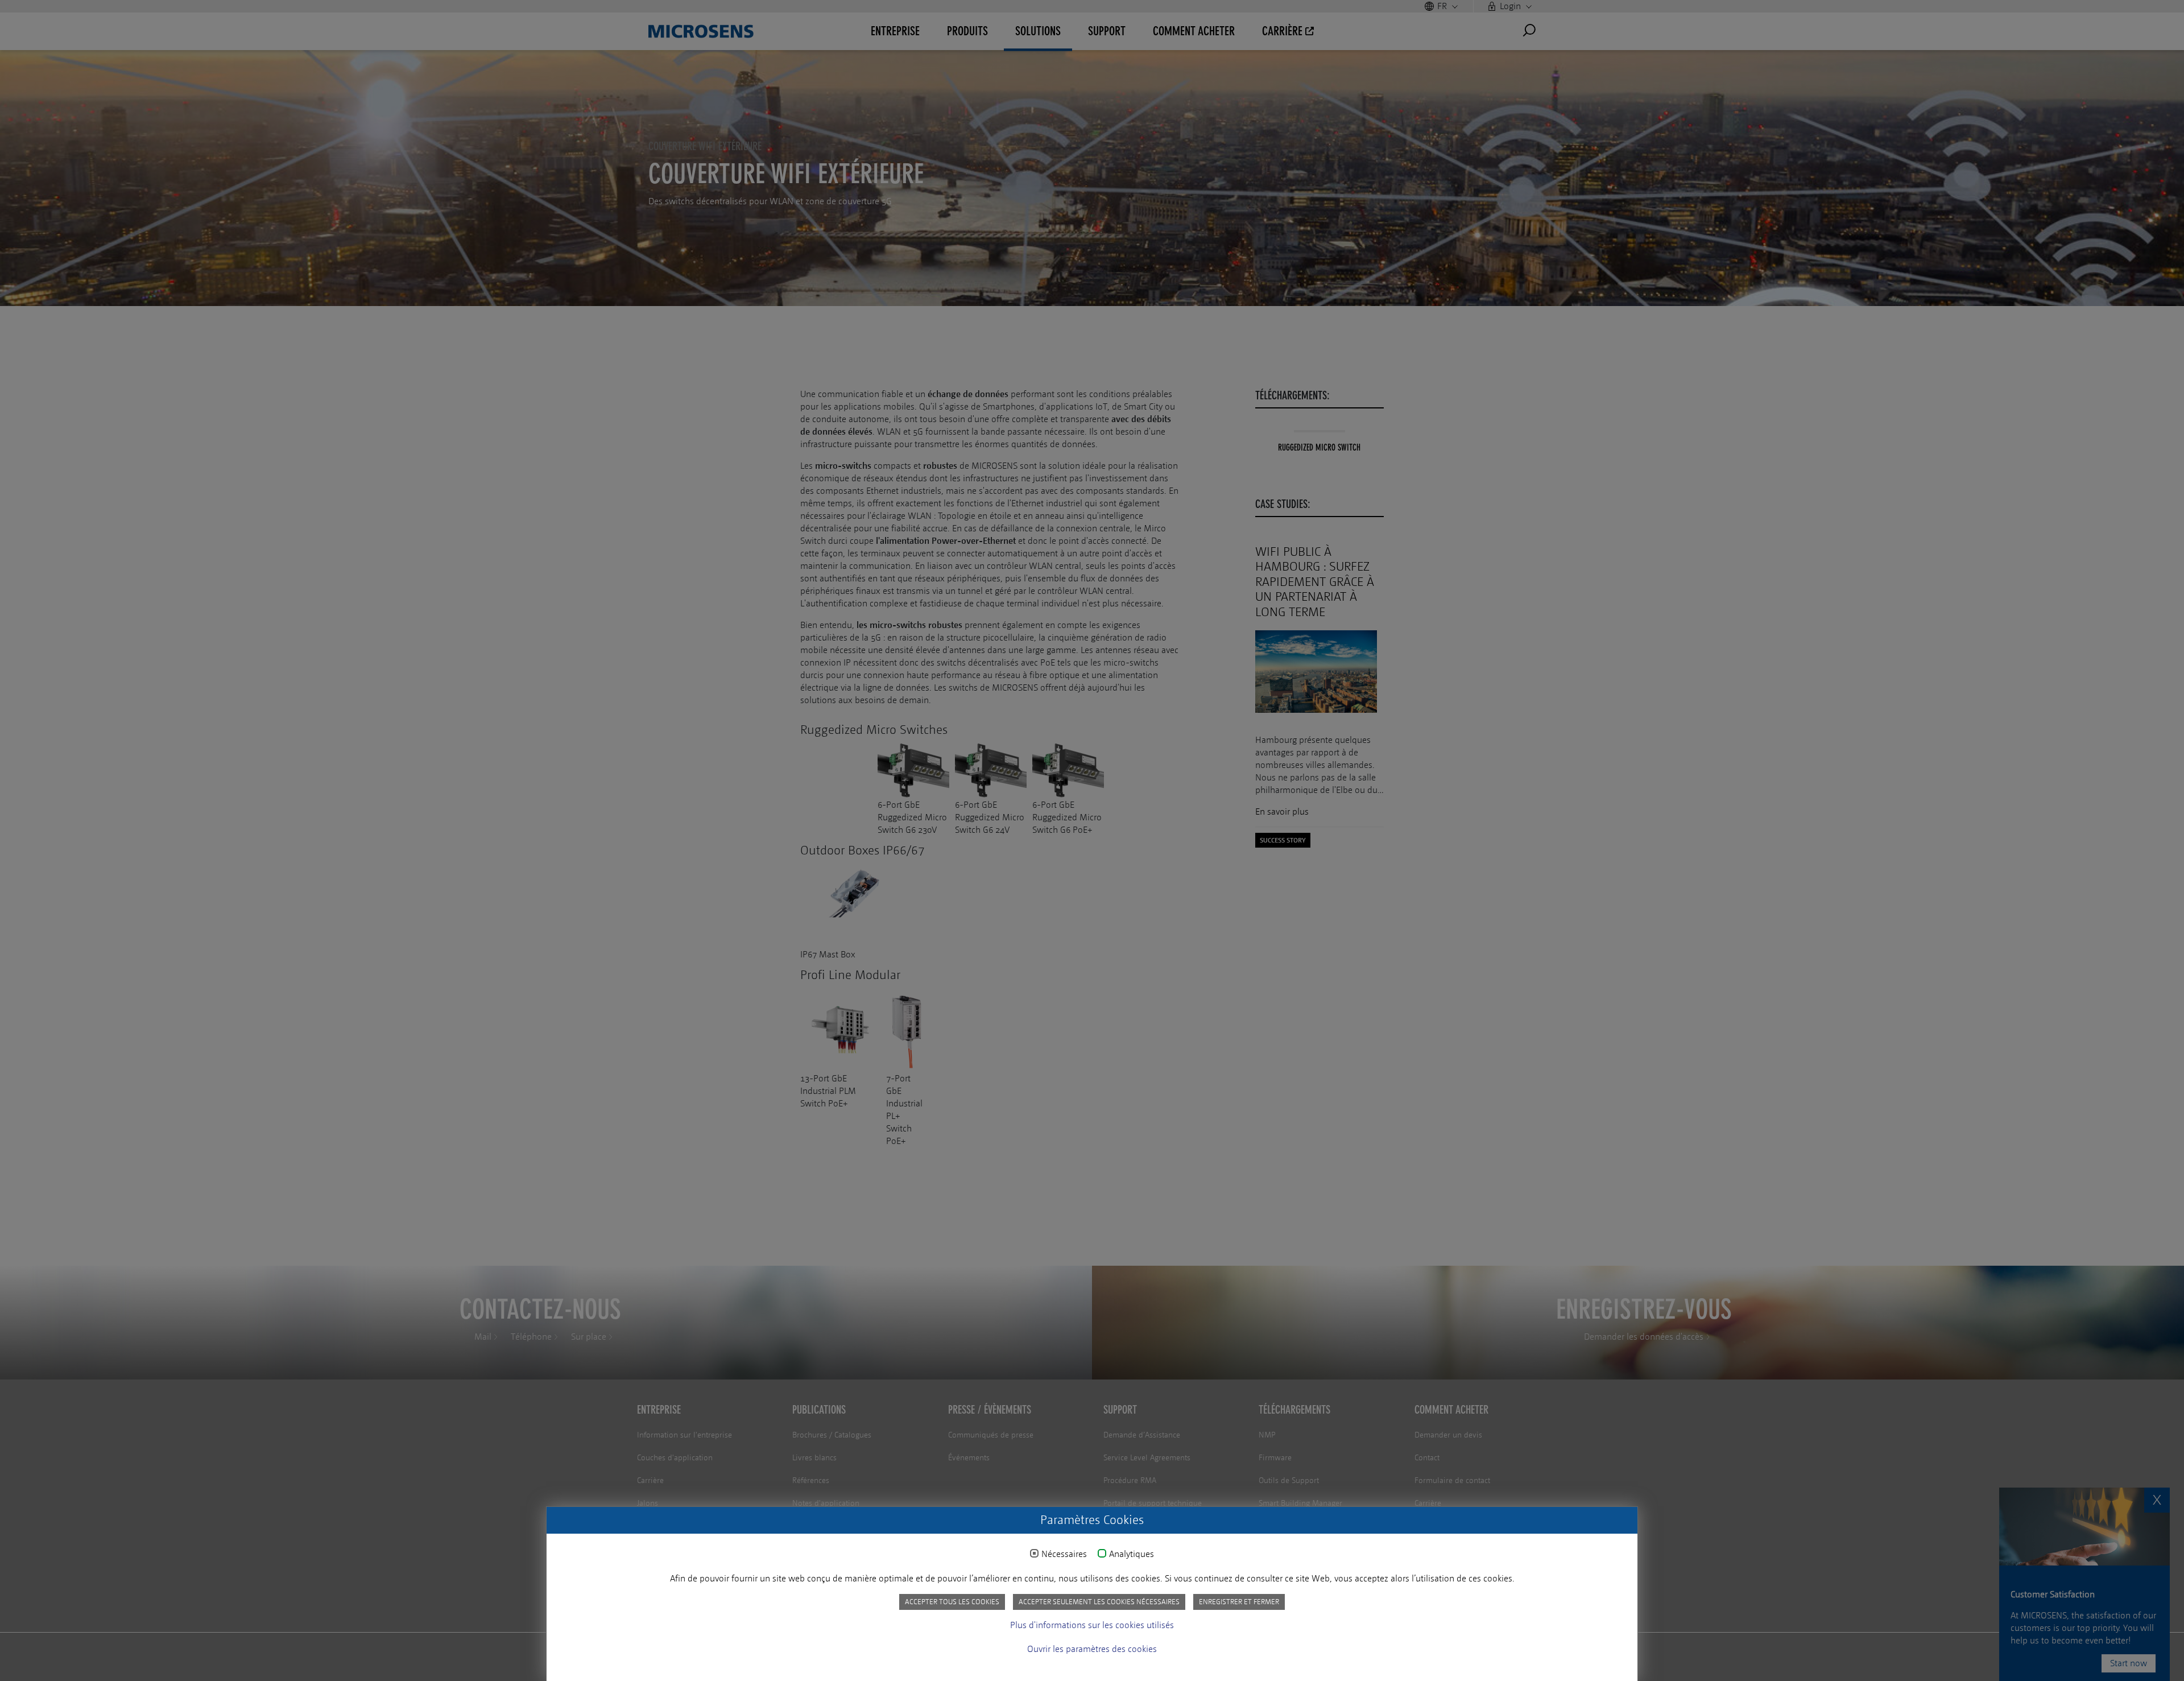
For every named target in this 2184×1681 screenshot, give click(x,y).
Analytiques (1132, 1554)
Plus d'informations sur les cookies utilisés (1092, 1625)
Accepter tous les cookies (952, 1602)
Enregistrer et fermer (1239, 1602)
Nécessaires (1064, 1554)
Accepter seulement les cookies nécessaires (1099, 1602)
